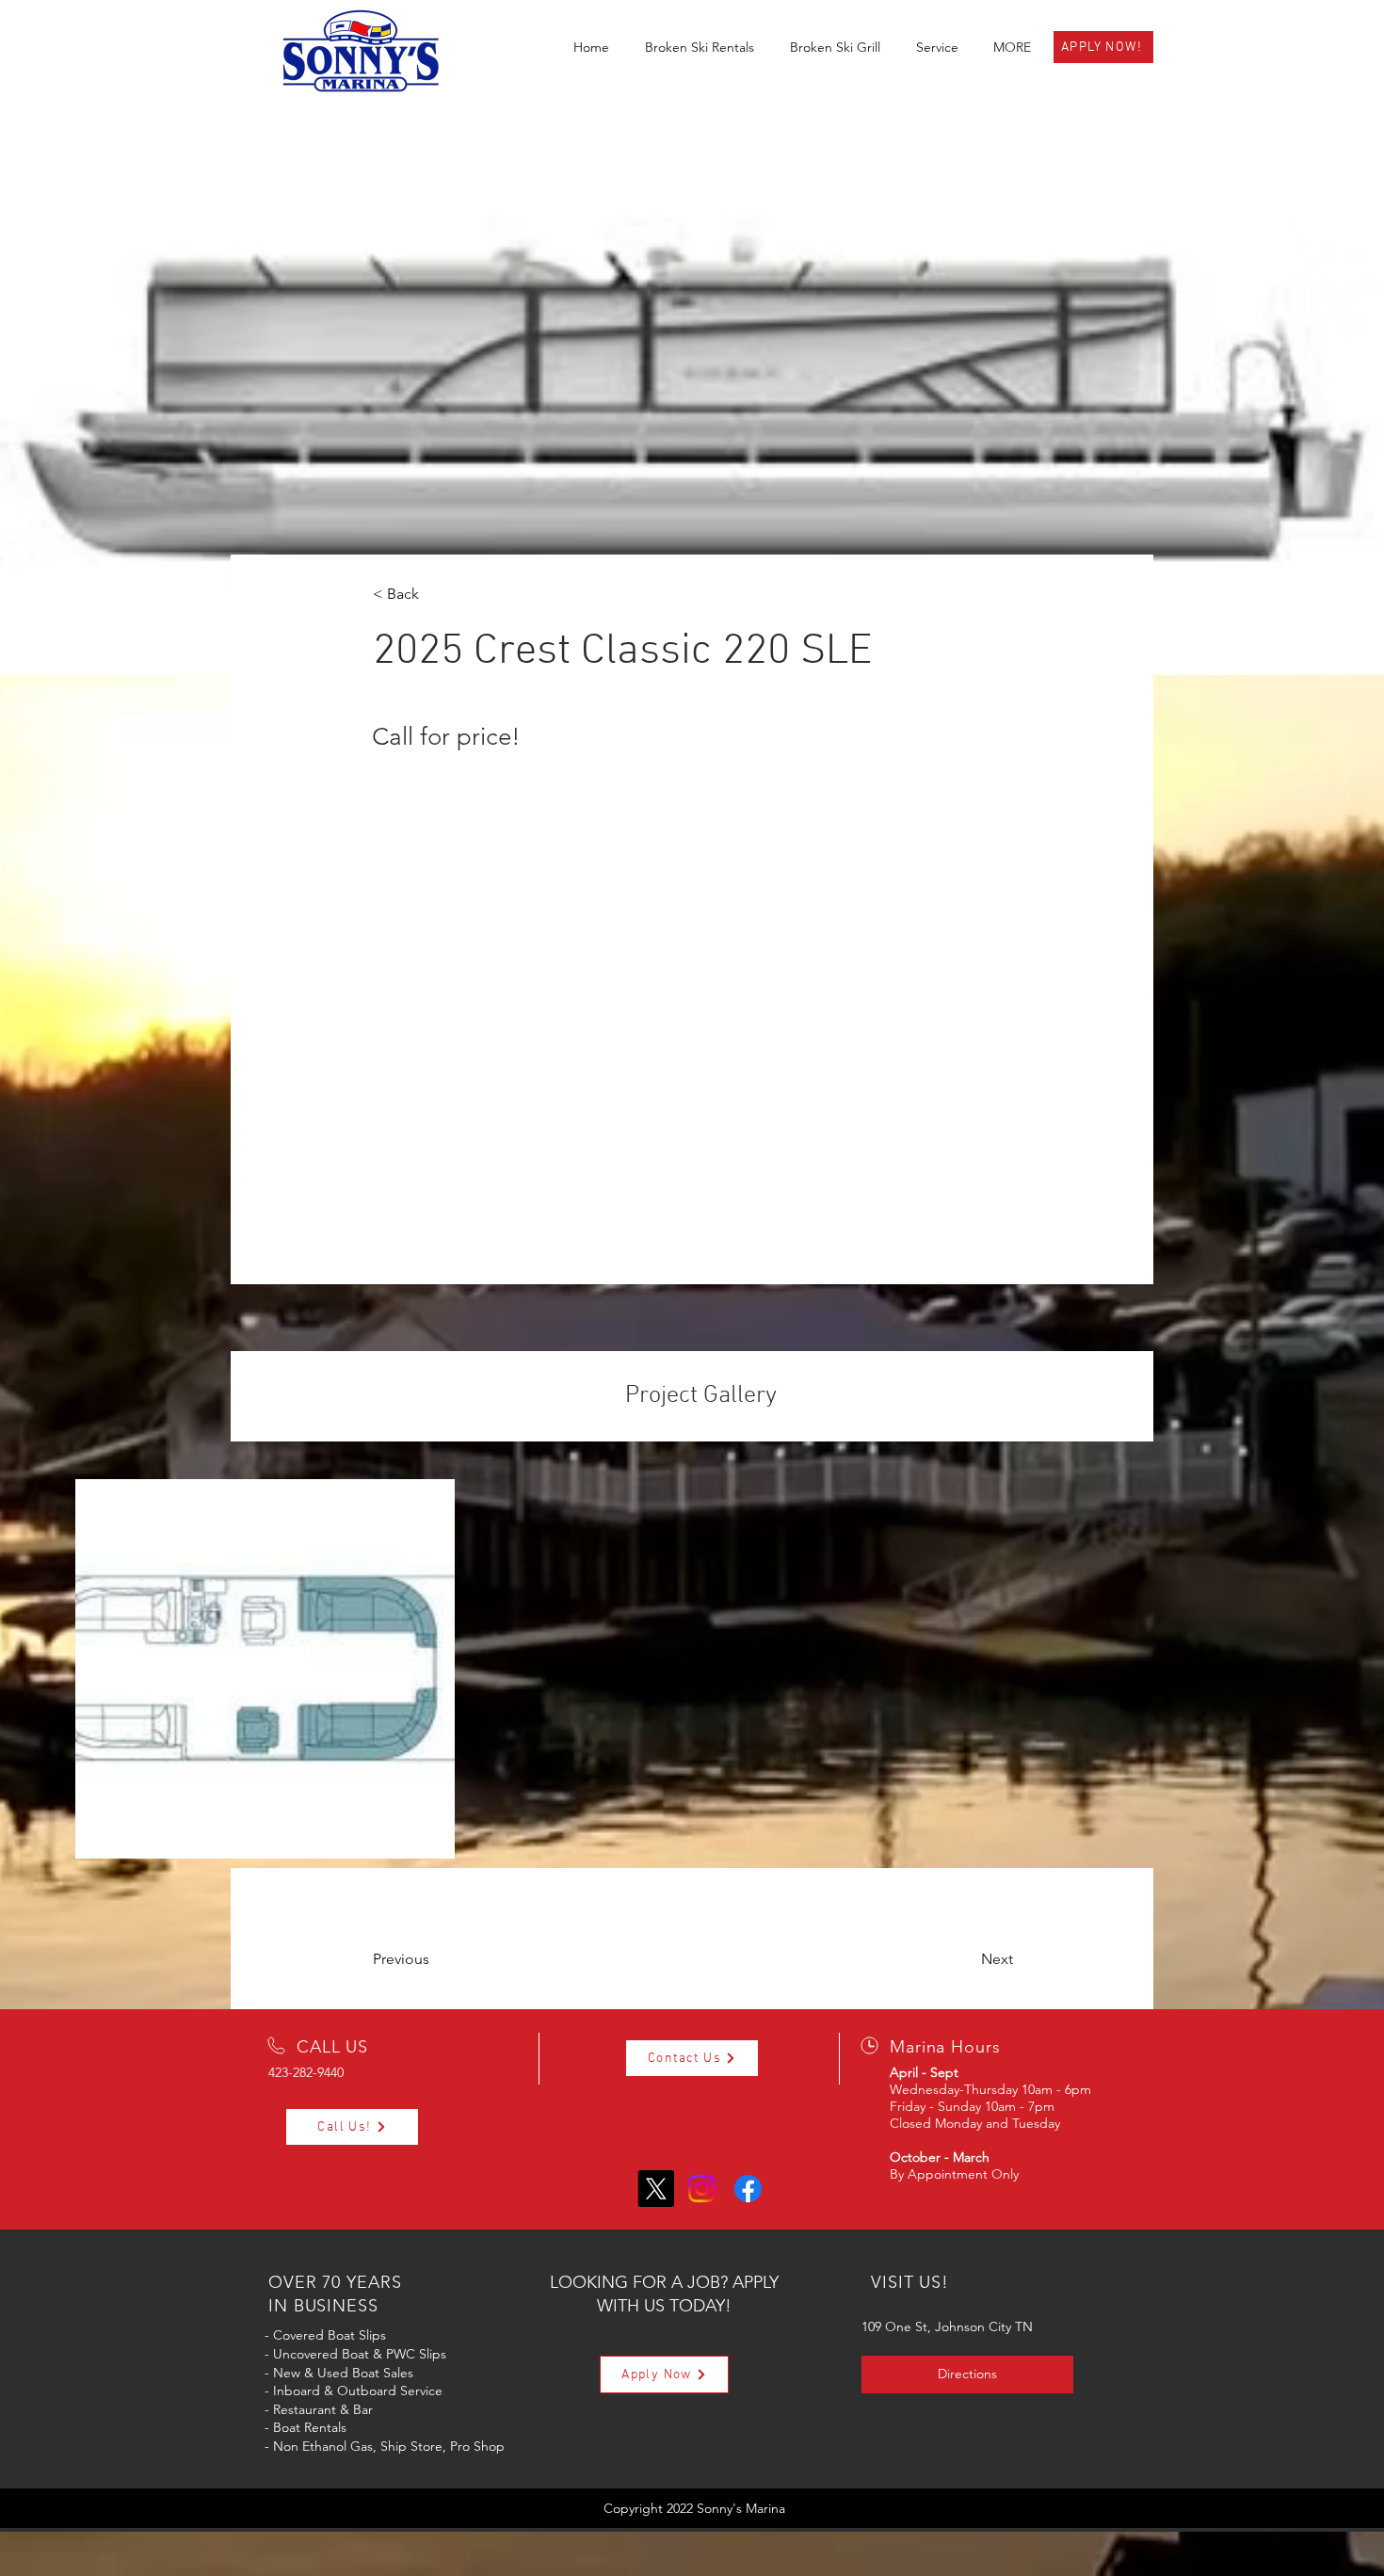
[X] (656, 2189)
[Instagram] (702, 2189)
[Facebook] (748, 2189)
